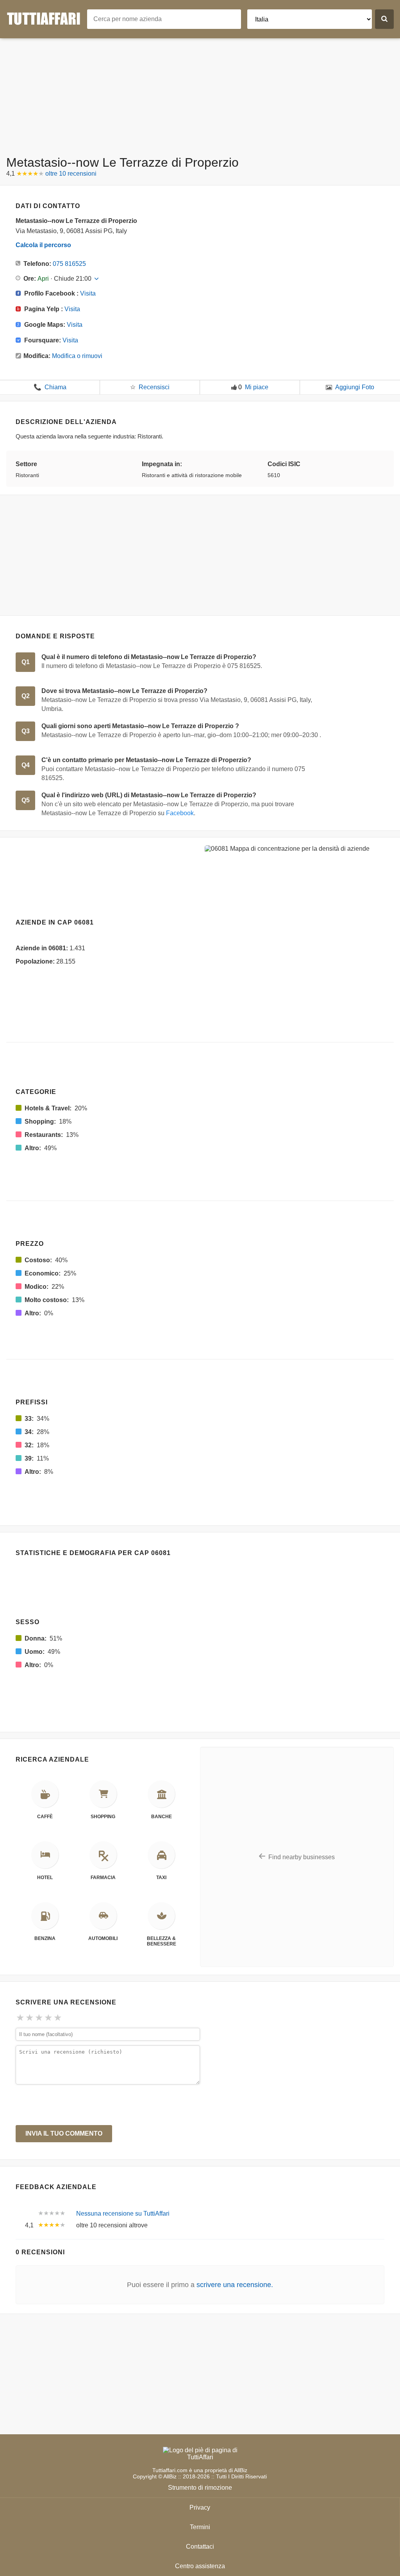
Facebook (180, 813)
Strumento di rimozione (200, 2488)
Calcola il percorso (43, 245)
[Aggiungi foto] (329, 387)
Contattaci (200, 2547)
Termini (200, 2527)
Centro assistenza (200, 2566)
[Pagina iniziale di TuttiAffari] (47, 19)
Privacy (200, 2507)
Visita (88, 293)
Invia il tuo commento (64, 2133)
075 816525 (69, 264)
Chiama (50, 387)
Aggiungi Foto (355, 387)
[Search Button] (384, 19)
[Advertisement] (200, 93)
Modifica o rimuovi (77, 356)
